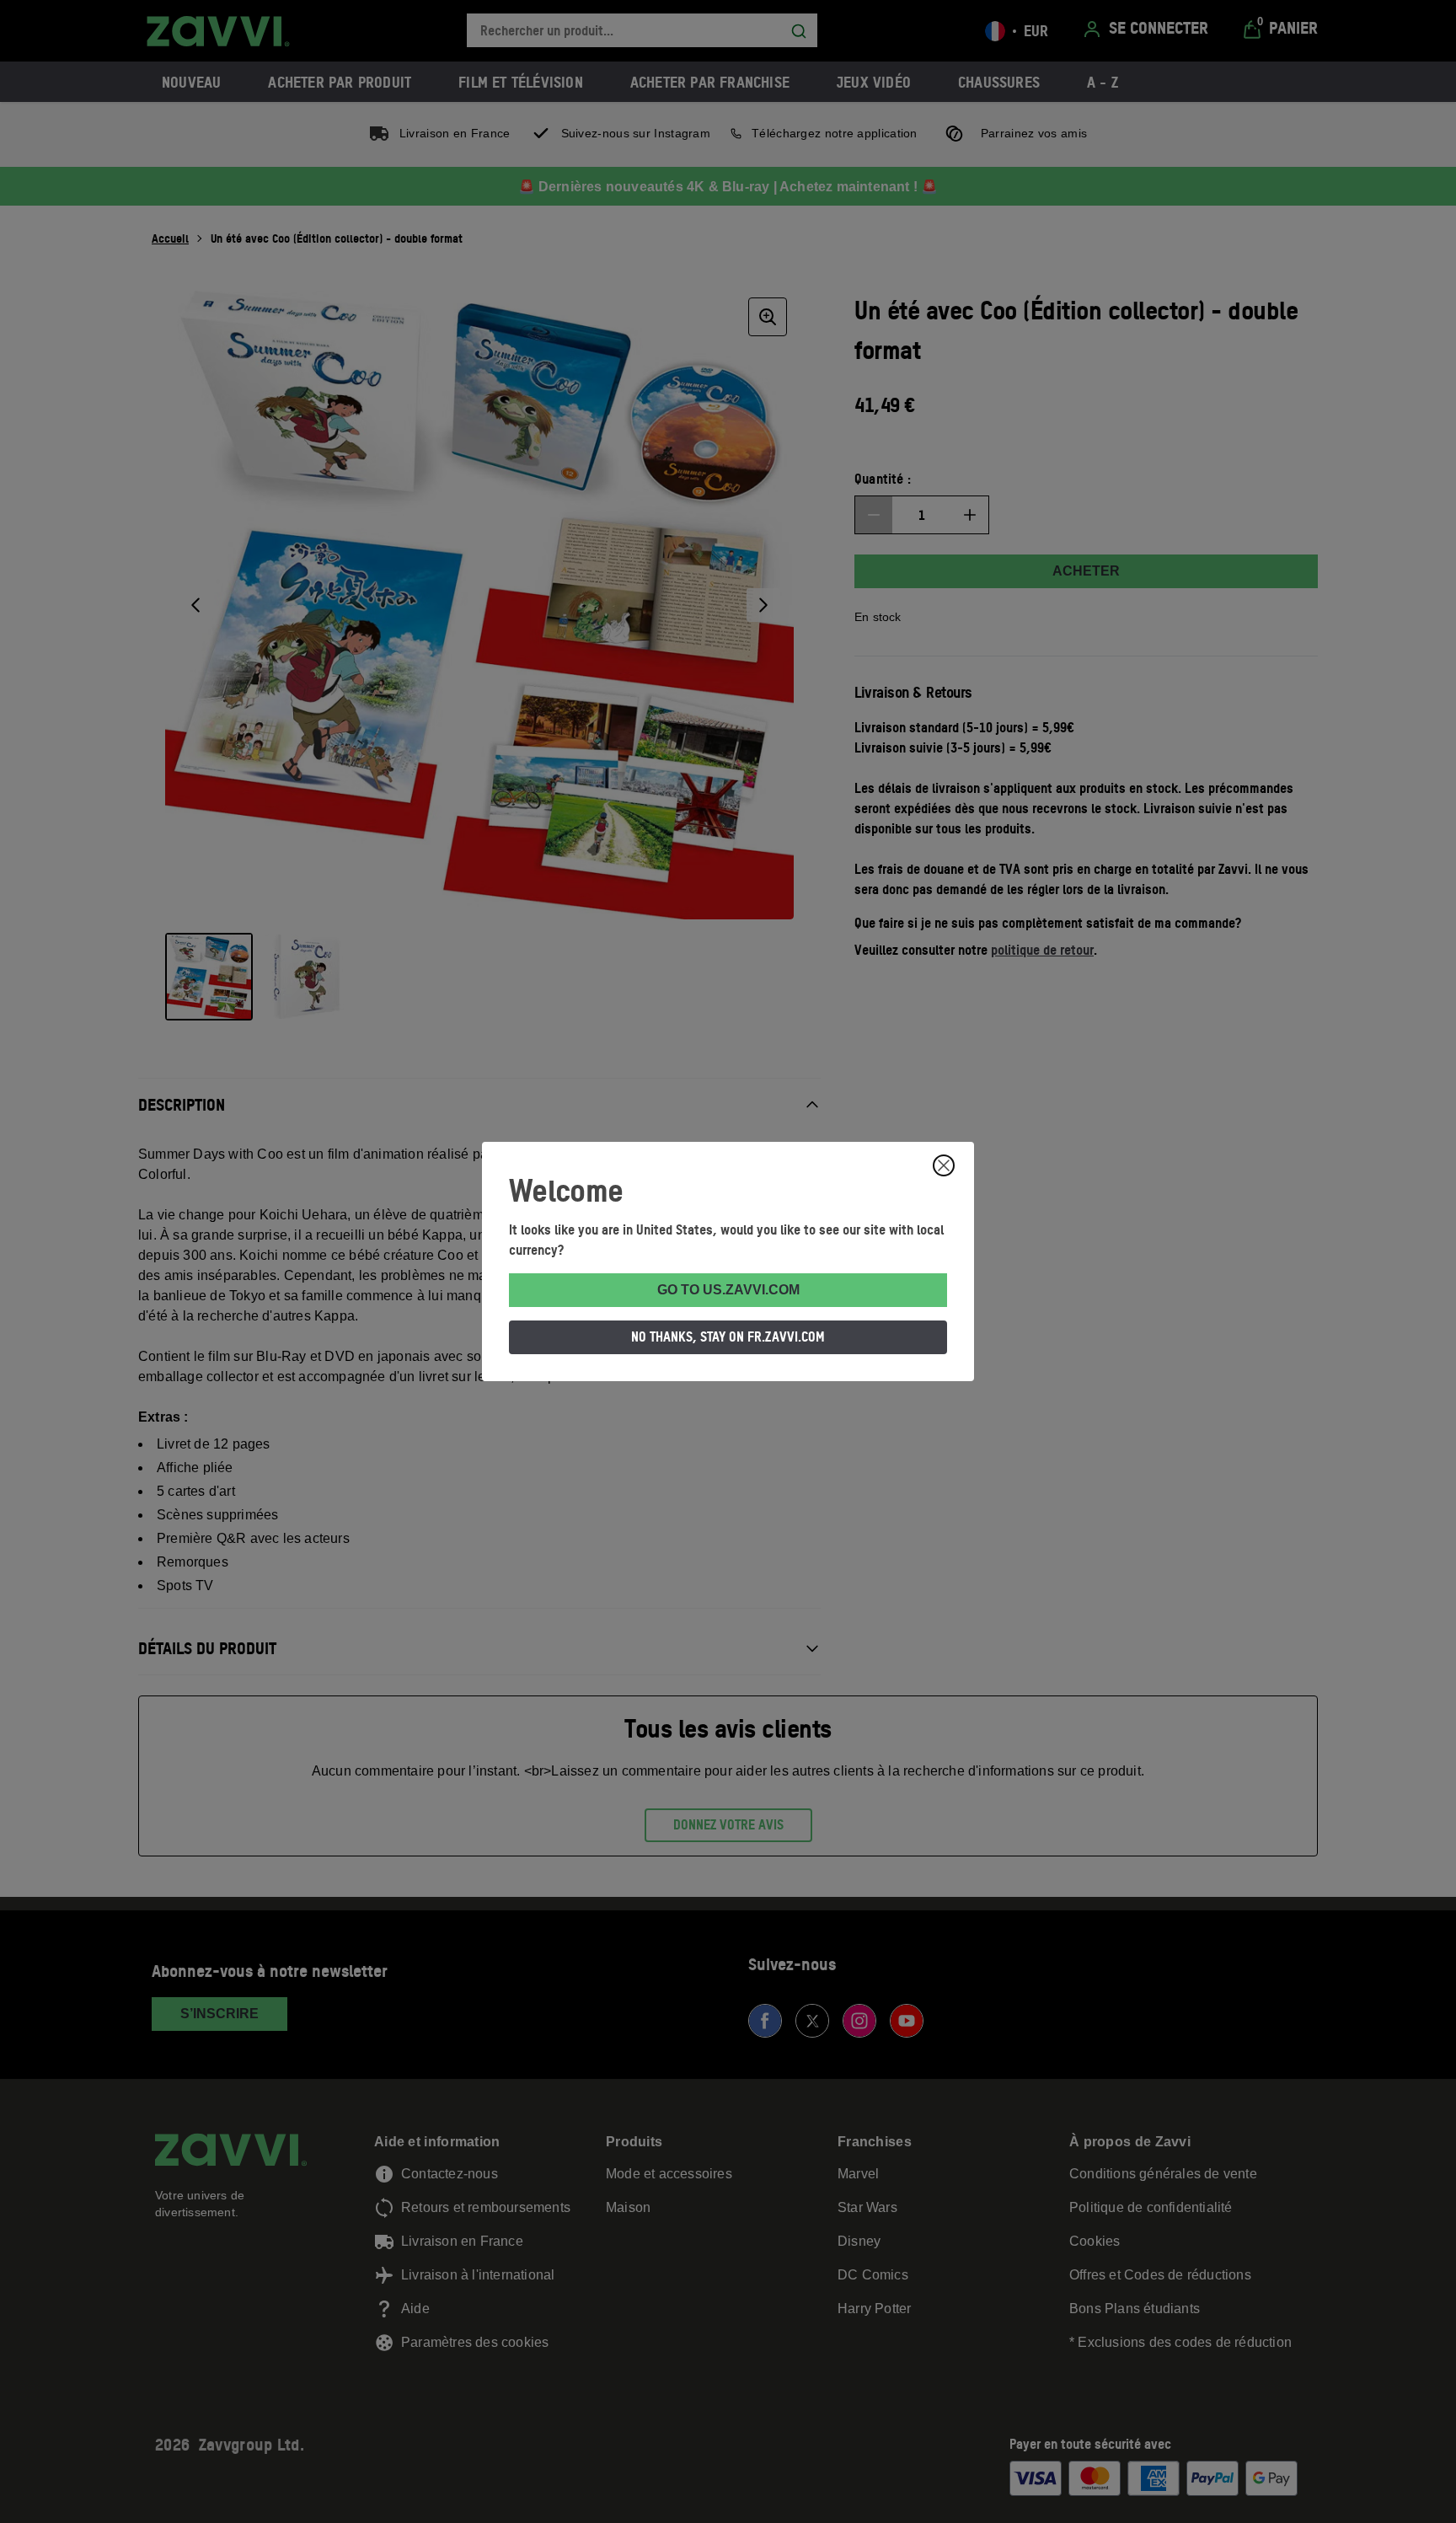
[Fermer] (944, 1165)
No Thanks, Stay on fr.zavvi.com (728, 1336)
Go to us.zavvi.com (728, 1290)
